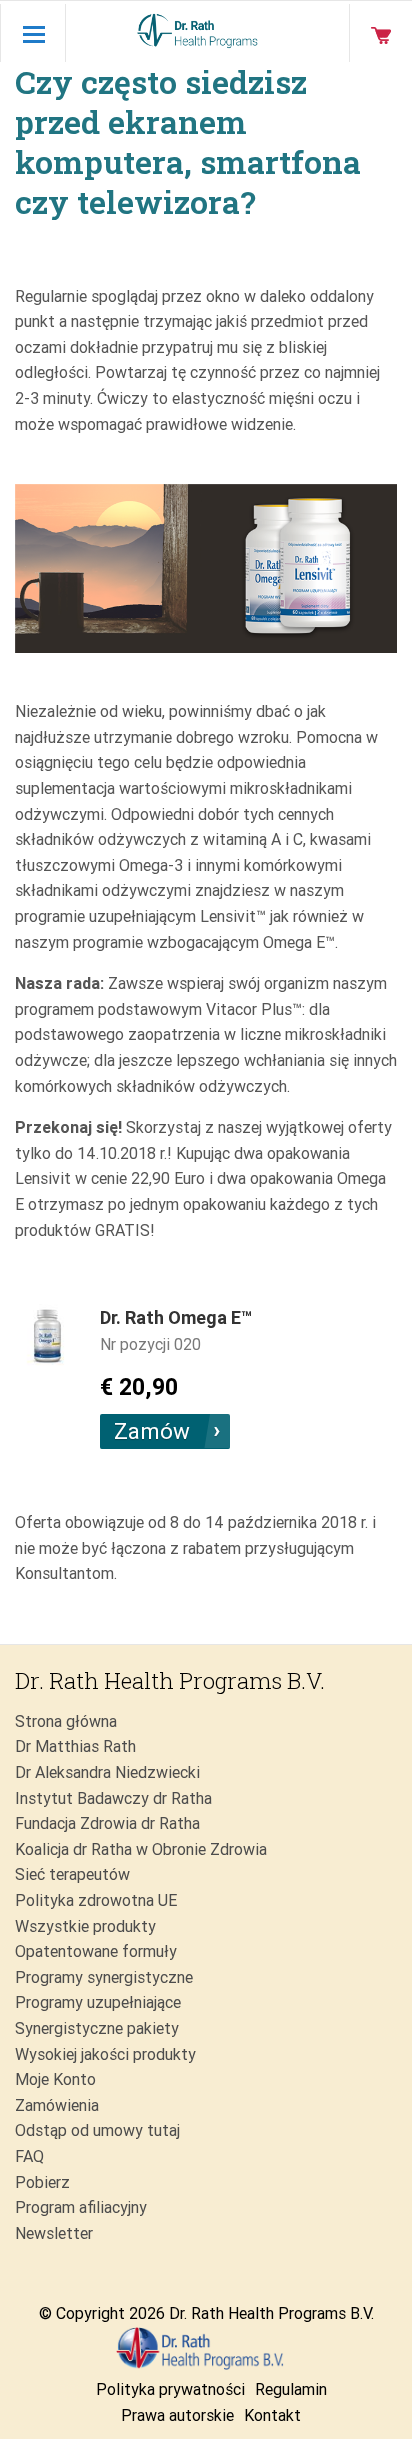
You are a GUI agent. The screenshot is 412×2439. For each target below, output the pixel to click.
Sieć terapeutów (72, 1874)
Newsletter (54, 2233)
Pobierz (42, 2182)
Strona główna (66, 1721)
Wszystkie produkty (85, 1926)
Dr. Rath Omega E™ (176, 1317)
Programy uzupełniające (98, 2002)
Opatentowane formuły (96, 1951)
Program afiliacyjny (81, 2207)
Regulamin (291, 2389)
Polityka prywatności (170, 2389)
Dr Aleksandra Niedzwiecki (107, 1772)
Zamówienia (57, 2105)
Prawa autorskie (177, 2415)
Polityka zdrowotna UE (96, 1900)
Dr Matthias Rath (75, 1746)
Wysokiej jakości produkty (105, 2054)
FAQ (29, 2156)
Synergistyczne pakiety (97, 2028)
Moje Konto (55, 2079)
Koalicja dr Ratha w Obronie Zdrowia (141, 1849)
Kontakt (272, 2415)
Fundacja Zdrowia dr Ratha (107, 1823)
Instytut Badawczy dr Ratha (113, 1798)
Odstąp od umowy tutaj (97, 2130)
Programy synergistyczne (104, 1977)
